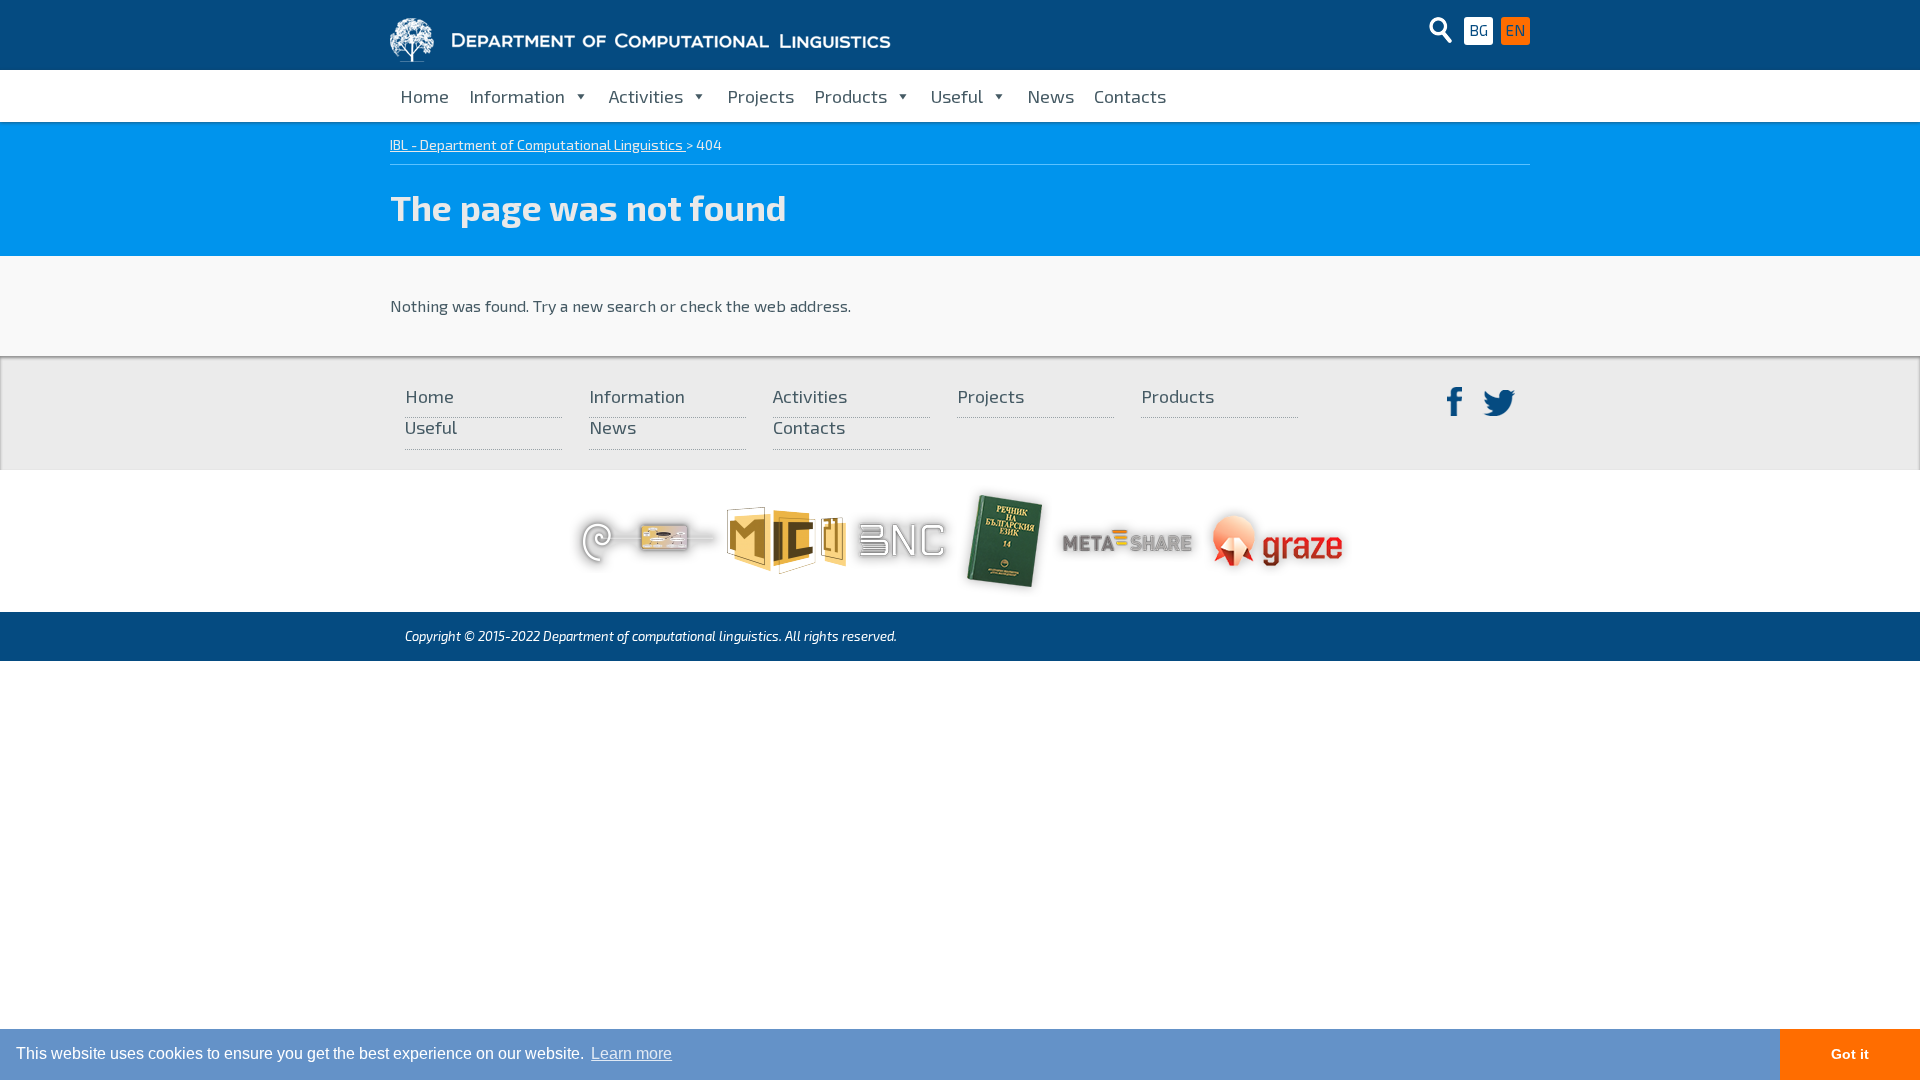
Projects (760, 96)
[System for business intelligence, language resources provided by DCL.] (1277, 538)
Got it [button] (1850, 1054)
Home (424, 96)
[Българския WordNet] (648, 538)
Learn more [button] (631, 1053)
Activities (646, 96)
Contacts (1130, 96)
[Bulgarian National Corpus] (902, 538)
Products (850, 96)
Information (517, 96)
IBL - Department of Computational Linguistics (538, 144)
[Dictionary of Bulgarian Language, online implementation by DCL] (1004, 538)
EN (1515, 30)
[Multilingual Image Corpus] (787, 538)
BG (1478, 30)
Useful (957, 96)
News (1050, 96)
